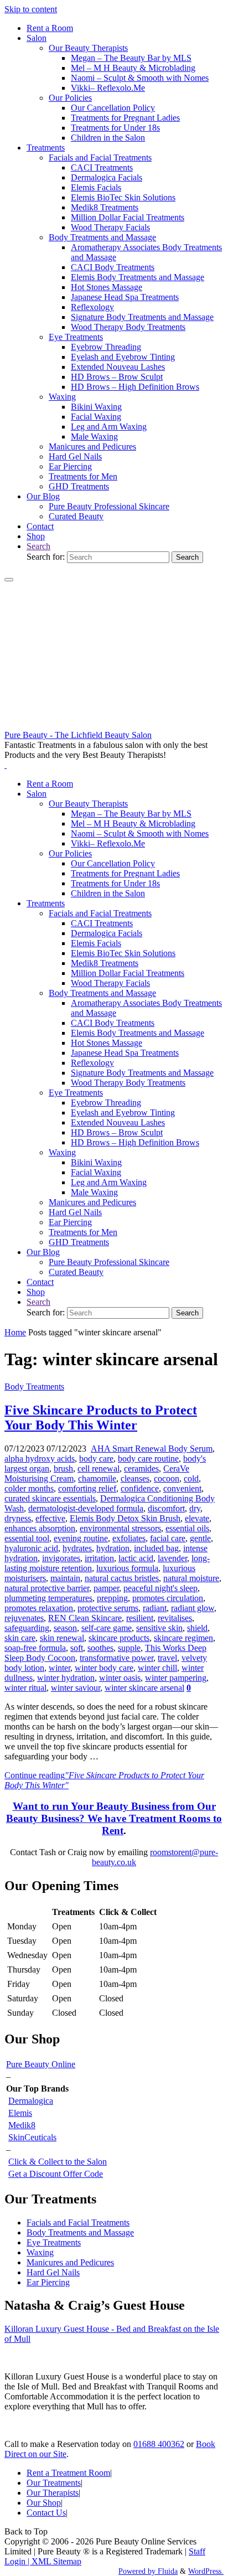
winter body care (104, 1668)
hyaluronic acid (31, 1548)
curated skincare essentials (50, 1498)
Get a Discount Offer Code (56, 2174)
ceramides (141, 1468)
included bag (156, 1548)
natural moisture (191, 1578)
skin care (20, 1638)
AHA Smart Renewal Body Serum (152, 1449)
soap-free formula (35, 1648)
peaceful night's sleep (160, 1588)
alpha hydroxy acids (40, 1459)
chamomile (97, 1478)
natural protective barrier (47, 1588)
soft (77, 1648)
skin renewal (62, 1638)
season (65, 1628)
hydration (113, 1548)
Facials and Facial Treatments (78, 2223)
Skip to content (31, 9)
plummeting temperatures (48, 1598)
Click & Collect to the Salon (58, 2162)
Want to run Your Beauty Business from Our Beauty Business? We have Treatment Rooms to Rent (114, 1818)
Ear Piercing (48, 2282)
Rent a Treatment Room (68, 2473)
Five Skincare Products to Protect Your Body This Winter (101, 1418)
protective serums (108, 1608)
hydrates (77, 1548)
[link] (38, 546)
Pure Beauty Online (41, 2064)
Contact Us (46, 2513)
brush (63, 1468)
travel (167, 1658)
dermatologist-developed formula (86, 1508)
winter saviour (76, 1688)
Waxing (40, 2252)
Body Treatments (34, 1387)
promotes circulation (168, 1598)
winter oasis (120, 1678)
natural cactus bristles (122, 1578)
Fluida (167, 2571)
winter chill (157, 1668)
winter (59, 1668)
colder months (29, 1488)
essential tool (27, 1538)
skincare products (119, 1638)
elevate (197, 1518)
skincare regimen (183, 1638)
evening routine (81, 1538)
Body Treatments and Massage (80, 2232)
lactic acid (136, 1558)
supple (129, 1648)
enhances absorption (40, 1528)
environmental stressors (120, 1528)
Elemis (20, 2113)
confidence (140, 1488)
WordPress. (206, 2571)
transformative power (116, 1658)
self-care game (107, 1628)
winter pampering (176, 1678)
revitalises (175, 1618)
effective (50, 1518)
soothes (100, 1648)
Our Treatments (54, 2483)
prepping (112, 1598)
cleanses (135, 1478)
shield (197, 1628)
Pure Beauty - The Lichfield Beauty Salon (78, 735)
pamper (106, 1588)
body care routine (148, 1459)
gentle (200, 1538)
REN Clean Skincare (85, 1618)
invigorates (61, 1558)
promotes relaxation (39, 1608)
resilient (140, 1618)
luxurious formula (127, 1568)
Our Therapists (53, 2493)
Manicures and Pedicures (70, 2262)
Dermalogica (31, 2101)
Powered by (137, 2571)
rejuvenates (24, 1618)
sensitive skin (159, 1628)
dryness (18, 1518)
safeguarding (27, 1628)
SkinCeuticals (32, 2137)
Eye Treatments (54, 2242)
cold (191, 1478)
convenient (182, 1488)
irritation (99, 1558)
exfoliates (129, 1538)
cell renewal (99, 1468)
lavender (172, 1558)
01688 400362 (159, 2444)
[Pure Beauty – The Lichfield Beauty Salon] (114, 725)
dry (195, 1508)
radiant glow (193, 1608)
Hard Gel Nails (53, 2272)
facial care (168, 1538)
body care (96, 1459)
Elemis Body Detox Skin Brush (125, 1518)
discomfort (166, 1508)
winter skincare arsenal (144, 1688)
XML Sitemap (56, 2561)
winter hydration (66, 1678)
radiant (155, 1608)
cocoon (167, 1478)
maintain (65, 1578)
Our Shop (44, 2503)
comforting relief (87, 1488)
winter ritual (25, 1688)
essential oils (187, 1528)
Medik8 (22, 2125)
